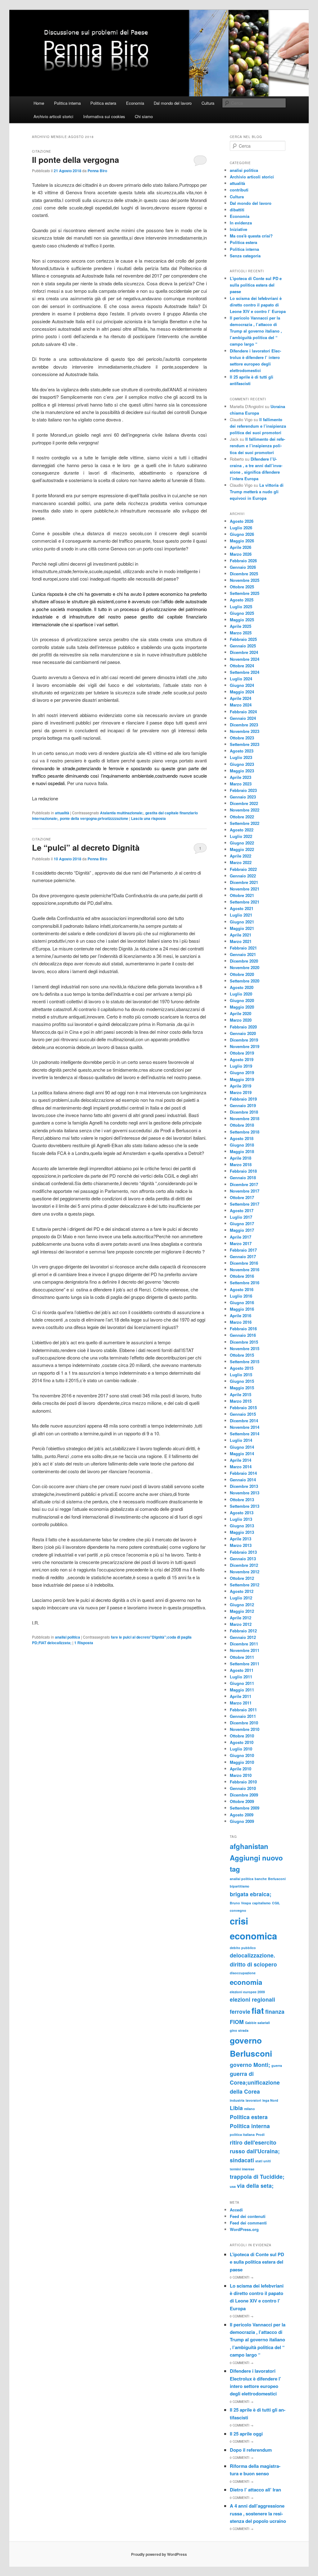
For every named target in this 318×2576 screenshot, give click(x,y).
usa (233, 2186)
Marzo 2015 (241, 1401)
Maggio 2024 (242, 692)
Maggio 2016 (242, 1309)
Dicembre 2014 (244, 1421)
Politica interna (67, 103)
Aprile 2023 (241, 777)
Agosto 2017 (242, 1210)
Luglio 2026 (241, 528)
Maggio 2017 (242, 1230)
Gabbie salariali (257, 2023)
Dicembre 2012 (244, 1565)
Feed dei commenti (248, 2223)
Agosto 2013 (242, 1513)
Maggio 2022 (242, 849)
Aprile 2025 (241, 626)
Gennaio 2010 (243, 1788)
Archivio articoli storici (53, 116)
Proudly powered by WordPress (159, 2554)
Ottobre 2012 (242, 1578)
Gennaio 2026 (243, 567)
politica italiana (242, 2134)
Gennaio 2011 (243, 1716)
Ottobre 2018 (242, 1125)
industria (237, 2100)
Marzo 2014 (241, 1467)
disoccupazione (243, 1973)
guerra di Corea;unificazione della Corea (255, 2082)
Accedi (236, 2210)
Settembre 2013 (245, 1506)
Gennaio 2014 (243, 1480)
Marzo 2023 (241, 784)
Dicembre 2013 (244, 1486)
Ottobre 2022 (242, 817)
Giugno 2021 (242, 922)
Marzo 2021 (241, 941)
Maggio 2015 (242, 1388)
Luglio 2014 (241, 1440)
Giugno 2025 (242, 613)
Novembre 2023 (245, 731)
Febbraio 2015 (243, 1408)
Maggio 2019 (242, 1079)
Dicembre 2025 (244, 574)
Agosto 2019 (242, 1059)
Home (39, 103)
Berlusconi (277, 1879)
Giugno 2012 (242, 1605)
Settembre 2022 (245, 823)
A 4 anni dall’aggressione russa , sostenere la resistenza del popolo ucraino (258, 2513)
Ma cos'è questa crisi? (251, 236)
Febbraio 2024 (243, 712)
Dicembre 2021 (244, 882)
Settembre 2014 (245, 1434)
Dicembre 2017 (244, 1184)
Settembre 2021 (245, 902)
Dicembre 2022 (244, 803)
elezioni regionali (252, 1999)
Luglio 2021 (241, 915)
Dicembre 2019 (244, 1040)
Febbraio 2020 (243, 1027)
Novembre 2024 (245, 659)
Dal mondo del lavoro (173, 103)
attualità (62, 813)
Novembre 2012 (245, 1572)
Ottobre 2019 (242, 1053)
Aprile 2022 (241, 856)
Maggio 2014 (242, 1454)
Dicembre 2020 (244, 961)
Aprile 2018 (241, 1158)
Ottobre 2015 (242, 1355)
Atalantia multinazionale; (122, 813)
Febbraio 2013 (243, 1552)
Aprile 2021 (241, 935)
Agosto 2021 (242, 908)
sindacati (242, 2160)
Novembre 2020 (245, 967)
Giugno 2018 (242, 1145)
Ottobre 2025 (242, 587)
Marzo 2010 (241, 1775)
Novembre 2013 (245, 1493)
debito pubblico (243, 1948)
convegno (238, 1910)
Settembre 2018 (245, 1132)
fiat (258, 2010)
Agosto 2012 (242, 1591)
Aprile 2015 (241, 1394)
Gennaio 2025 (243, 646)
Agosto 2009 (242, 1815)
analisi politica (68, 1637)
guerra (277, 2065)
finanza (275, 2011)
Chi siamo (144, 116)
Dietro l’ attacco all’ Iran (255, 2490)
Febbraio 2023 (243, 790)
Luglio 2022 (241, 836)
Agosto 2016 (242, 1289)
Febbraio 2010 (243, 1782)
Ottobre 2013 (242, 1500)
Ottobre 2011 (242, 1657)
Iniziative (238, 229)
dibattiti (237, 210)
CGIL (276, 1903)
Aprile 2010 (241, 1769)
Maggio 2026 (242, 541)
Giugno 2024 (242, 685)
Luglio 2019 (241, 1066)
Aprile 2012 (241, 1618)
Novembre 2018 (245, 1118)
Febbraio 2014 (243, 1473)
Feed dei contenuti (248, 2216)
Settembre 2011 (245, 1664)
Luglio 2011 (241, 1677)
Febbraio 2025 (243, 639)
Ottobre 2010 (242, 1736)
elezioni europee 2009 (247, 1992)
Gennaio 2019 (243, 1105)
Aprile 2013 (241, 1539)
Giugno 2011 (242, 1683)
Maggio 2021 (242, 928)
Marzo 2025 (241, 633)
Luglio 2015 (241, 1375)
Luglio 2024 (241, 679)
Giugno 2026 (242, 534)
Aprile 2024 (241, 698)
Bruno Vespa (240, 1903)
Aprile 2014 (241, 1460)
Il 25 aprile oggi (246, 2434)
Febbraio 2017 (243, 1250)
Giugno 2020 (242, 1000)
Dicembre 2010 (244, 1723)
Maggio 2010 (242, 1762)
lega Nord (270, 2100)
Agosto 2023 (242, 751)
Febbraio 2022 (243, 869)
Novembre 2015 (245, 1348)
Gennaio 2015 (243, 1414)
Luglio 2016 (241, 1296)
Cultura (208, 103)
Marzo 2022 (241, 862)
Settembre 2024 (245, 672)
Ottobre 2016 (242, 1276)
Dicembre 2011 (244, 1644)
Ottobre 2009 (242, 1801)
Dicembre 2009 (244, 1795)
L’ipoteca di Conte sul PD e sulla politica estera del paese (256, 285)
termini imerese (242, 2169)
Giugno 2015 (242, 1381)
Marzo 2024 (241, 705)
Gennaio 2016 (243, 1335)
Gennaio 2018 (243, 1178)
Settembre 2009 (245, 1808)
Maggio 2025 (242, 620)
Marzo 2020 (241, 1020)
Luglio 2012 (241, 1598)
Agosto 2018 (242, 1138)
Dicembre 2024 (244, 652)
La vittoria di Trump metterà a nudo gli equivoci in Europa (257, 492)
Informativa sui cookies (104, 116)
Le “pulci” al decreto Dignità (86, 847)
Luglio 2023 (241, 757)
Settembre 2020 (245, 981)
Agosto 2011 (242, 1670)
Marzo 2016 (241, 1322)
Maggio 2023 (242, 771)
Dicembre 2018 (244, 1112)
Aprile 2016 (241, 1316)
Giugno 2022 (242, 843)
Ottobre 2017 (242, 1197)
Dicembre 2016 (244, 1263)
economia (246, 1982)
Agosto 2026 (242, 521)
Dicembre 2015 (244, 1342)
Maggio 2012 (242, 1611)
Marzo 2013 (241, 1545)
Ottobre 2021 (242, 895)
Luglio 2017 (241, 1217)
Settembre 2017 (245, 1204)
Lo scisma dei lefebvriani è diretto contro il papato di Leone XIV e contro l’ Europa (258, 305)
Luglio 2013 (241, 1519)
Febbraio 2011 (243, 1710)
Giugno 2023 (242, 764)
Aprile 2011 (241, 1696)
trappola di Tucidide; (257, 2176)
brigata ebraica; (251, 1894)
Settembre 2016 (245, 1283)
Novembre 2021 (245, 889)
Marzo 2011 (241, 1703)
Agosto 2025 (242, 600)
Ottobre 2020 (242, 974)
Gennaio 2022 (243, 876)
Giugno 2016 (242, 1302)
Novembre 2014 (245, 1427)
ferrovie (240, 2011)
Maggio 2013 (242, 1532)
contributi (239, 190)
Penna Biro (97, 171)
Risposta (84, 1643)
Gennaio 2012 (243, 1637)
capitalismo (261, 1903)
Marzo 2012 (241, 1624)
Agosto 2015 (242, 1368)
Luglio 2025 (241, 607)
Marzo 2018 (241, 1164)
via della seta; (255, 2185)
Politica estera (103, 103)
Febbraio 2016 (243, 1329)
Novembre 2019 (245, 1046)
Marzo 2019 (241, 1092)
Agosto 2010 (242, 1742)
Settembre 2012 (245, 1585)
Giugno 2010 (242, 1755)
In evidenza (241, 223)
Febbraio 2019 (243, 1099)
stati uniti (263, 2161)
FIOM (237, 2022)
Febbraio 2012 (243, 1631)
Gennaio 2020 (243, 1033)
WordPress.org (244, 2229)
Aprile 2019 (241, 1086)
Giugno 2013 (242, 1526)
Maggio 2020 (242, 1007)
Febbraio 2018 (243, 1171)
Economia (135, 103)
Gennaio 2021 (243, 954)
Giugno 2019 (242, 1072)
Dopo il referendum (251, 2450)
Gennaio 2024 (243, 718)
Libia (236, 2108)
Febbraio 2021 (243, 948)
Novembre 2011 (245, 1650)
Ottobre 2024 (242, 666)
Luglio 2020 (241, 994)
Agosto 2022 (242, 830)
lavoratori (253, 2100)
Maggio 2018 (242, 1151)
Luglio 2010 (241, 1749)
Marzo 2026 (241, 554)
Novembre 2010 (245, 1729)
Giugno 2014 (242, 1447)
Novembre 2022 (245, 810)
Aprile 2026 (241, 547)
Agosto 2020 (242, 987)
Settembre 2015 (245, 1362)
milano (250, 2109)
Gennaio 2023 (243, 797)
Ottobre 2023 (242, 738)
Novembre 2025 (245, 580)
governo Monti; (250, 2065)
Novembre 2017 (245, 1191)
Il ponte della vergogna (75, 160)
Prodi (260, 2134)
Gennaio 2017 (243, 1256)
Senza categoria (245, 256)
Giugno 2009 (242, 1821)
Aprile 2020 (241, 1013)
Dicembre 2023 (244, 725)
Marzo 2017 (241, 1243)
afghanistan (249, 1846)
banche (261, 1879)
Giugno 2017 (242, 1224)
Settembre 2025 (245, 593)
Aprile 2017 (241, 1237)
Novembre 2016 (245, 1270)
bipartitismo (240, 1886)
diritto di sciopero (253, 1964)
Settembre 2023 (245, 744)
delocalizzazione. (252, 1955)
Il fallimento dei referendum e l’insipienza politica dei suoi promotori (258, 426)
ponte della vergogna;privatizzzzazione (94, 818)
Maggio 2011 (242, 1690)
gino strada (239, 2030)
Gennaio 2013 (243, 1559)
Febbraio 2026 (243, 561)
